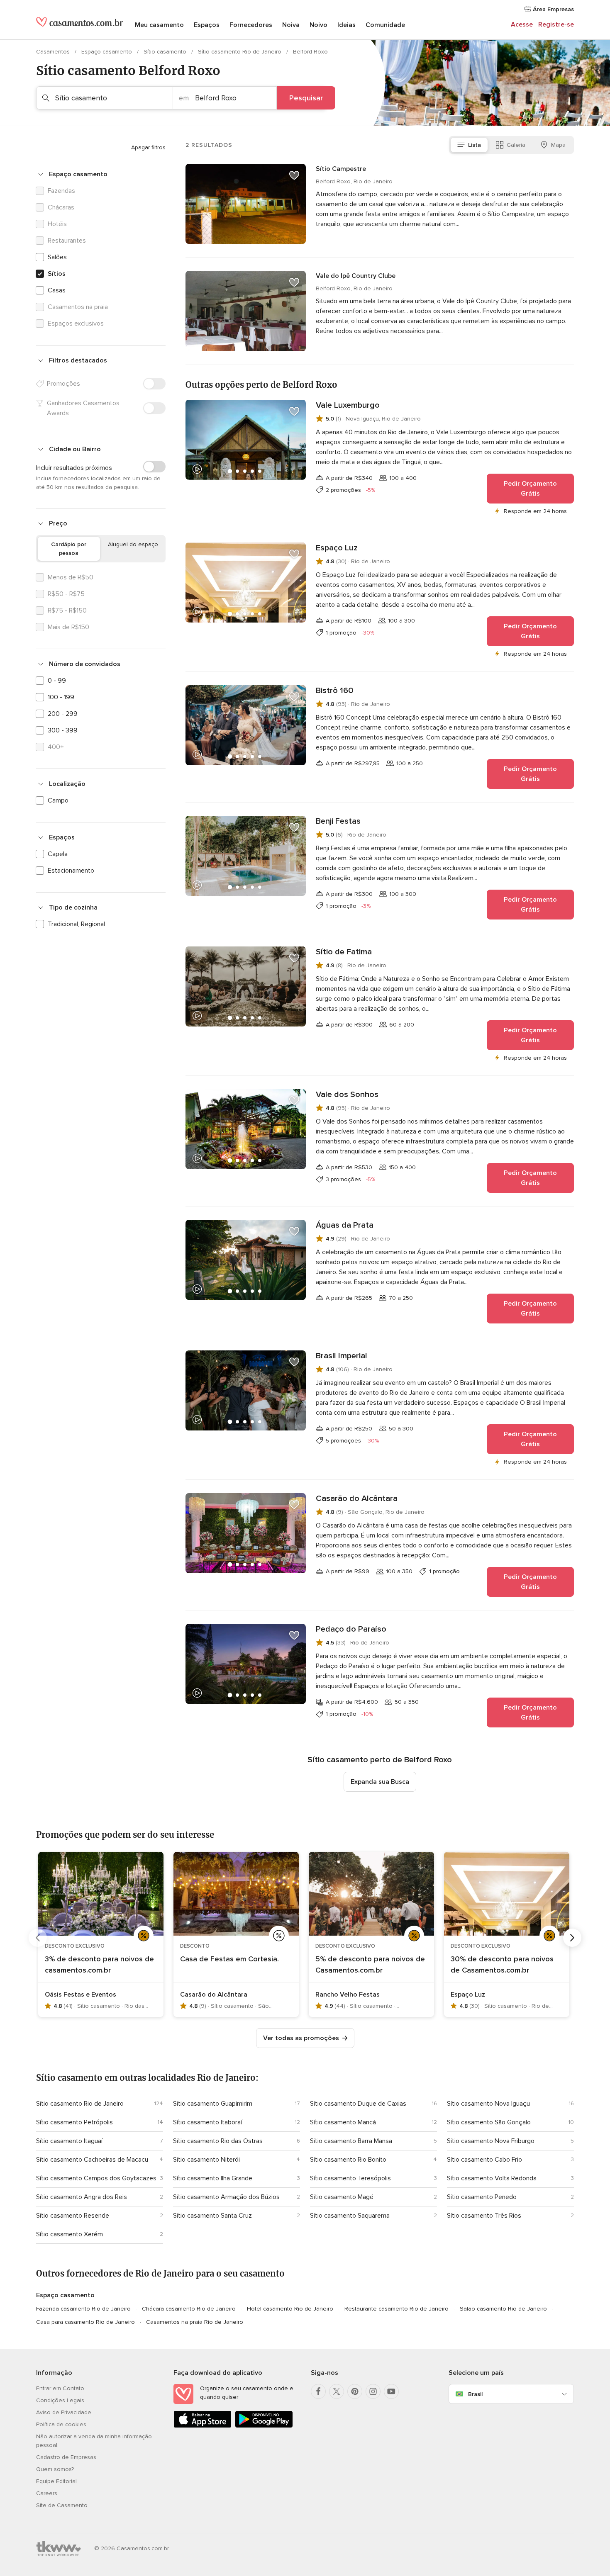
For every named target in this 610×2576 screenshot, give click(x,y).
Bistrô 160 (335, 691)
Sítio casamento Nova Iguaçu (488, 2104)
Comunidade (385, 25)
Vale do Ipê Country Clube (356, 276)
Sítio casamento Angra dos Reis (82, 2197)
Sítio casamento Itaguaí (69, 2141)
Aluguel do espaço (133, 544)
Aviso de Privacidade (64, 2412)
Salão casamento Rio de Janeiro (503, 2309)
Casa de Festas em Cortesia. (229, 1959)
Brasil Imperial (342, 1356)
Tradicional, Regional (76, 924)
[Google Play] (264, 2426)
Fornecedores (251, 25)
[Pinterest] (355, 2391)
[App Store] (203, 2426)
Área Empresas (553, 9)
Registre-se (556, 24)
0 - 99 (57, 681)
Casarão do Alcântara (357, 1498)
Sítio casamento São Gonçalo (489, 2122)
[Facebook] (318, 2391)
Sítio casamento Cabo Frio (484, 2160)
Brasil (475, 2394)
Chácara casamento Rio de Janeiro (189, 2309)
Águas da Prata (345, 1225)
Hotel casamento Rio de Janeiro (290, 2309)
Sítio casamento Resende (73, 2216)
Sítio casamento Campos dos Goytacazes (96, 2178)
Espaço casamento (107, 52)
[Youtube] (391, 2391)
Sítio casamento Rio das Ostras (218, 2141)
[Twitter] (337, 2391)
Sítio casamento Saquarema (350, 2216)
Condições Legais (60, 2400)
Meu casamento (159, 25)
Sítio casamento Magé (342, 2197)
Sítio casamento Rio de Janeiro (240, 52)
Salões (57, 257)
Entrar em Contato (60, 2388)
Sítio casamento (166, 52)
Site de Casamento (62, 2505)
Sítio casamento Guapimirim (213, 2104)
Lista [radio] (475, 145)
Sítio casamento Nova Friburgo (491, 2141)
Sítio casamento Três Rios (484, 2216)
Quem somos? (55, 2469)
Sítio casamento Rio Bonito (348, 2160)
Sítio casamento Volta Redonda (492, 2178)
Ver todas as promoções (301, 2038)
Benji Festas (338, 821)
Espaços (207, 25)
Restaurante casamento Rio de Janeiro (396, 2309)
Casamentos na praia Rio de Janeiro (195, 2322)
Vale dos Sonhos (347, 1095)
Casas (57, 290)
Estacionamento (71, 871)
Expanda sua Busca (380, 1782)
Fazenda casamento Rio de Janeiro (83, 2309)
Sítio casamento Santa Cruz (212, 2216)
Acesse (522, 24)
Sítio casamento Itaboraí (207, 2122)
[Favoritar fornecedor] (294, 175)
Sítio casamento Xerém (70, 2234)
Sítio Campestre (341, 169)
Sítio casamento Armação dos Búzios (226, 2197)
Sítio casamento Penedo (482, 2197)
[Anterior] (38, 1938)
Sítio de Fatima (344, 952)
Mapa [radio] (558, 145)
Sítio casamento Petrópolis (74, 2122)
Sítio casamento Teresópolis (350, 2178)
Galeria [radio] (516, 145)
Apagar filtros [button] (148, 147)
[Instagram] (373, 2391)
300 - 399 (63, 730)
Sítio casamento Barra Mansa (351, 2141)
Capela (58, 854)
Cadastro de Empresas (66, 2457)
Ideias (346, 25)
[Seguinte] (572, 1938)
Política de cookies (61, 2424)
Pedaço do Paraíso (351, 1629)
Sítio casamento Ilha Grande (213, 2178)
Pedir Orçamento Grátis (530, 489)
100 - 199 (61, 697)
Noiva (291, 25)
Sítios (57, 274)
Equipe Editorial (56, 2481)
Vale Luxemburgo (348, 405)
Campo (58, 800)
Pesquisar (306, 98)
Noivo (318, 25)
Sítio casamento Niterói (206, 2160)
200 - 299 (63, 714)
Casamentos (54, 52)
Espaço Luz (337, 548)
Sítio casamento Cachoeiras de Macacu (92, 2160)
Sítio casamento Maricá (343, 2122)
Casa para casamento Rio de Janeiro (85, 2322)
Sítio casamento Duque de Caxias (358, 2104)
